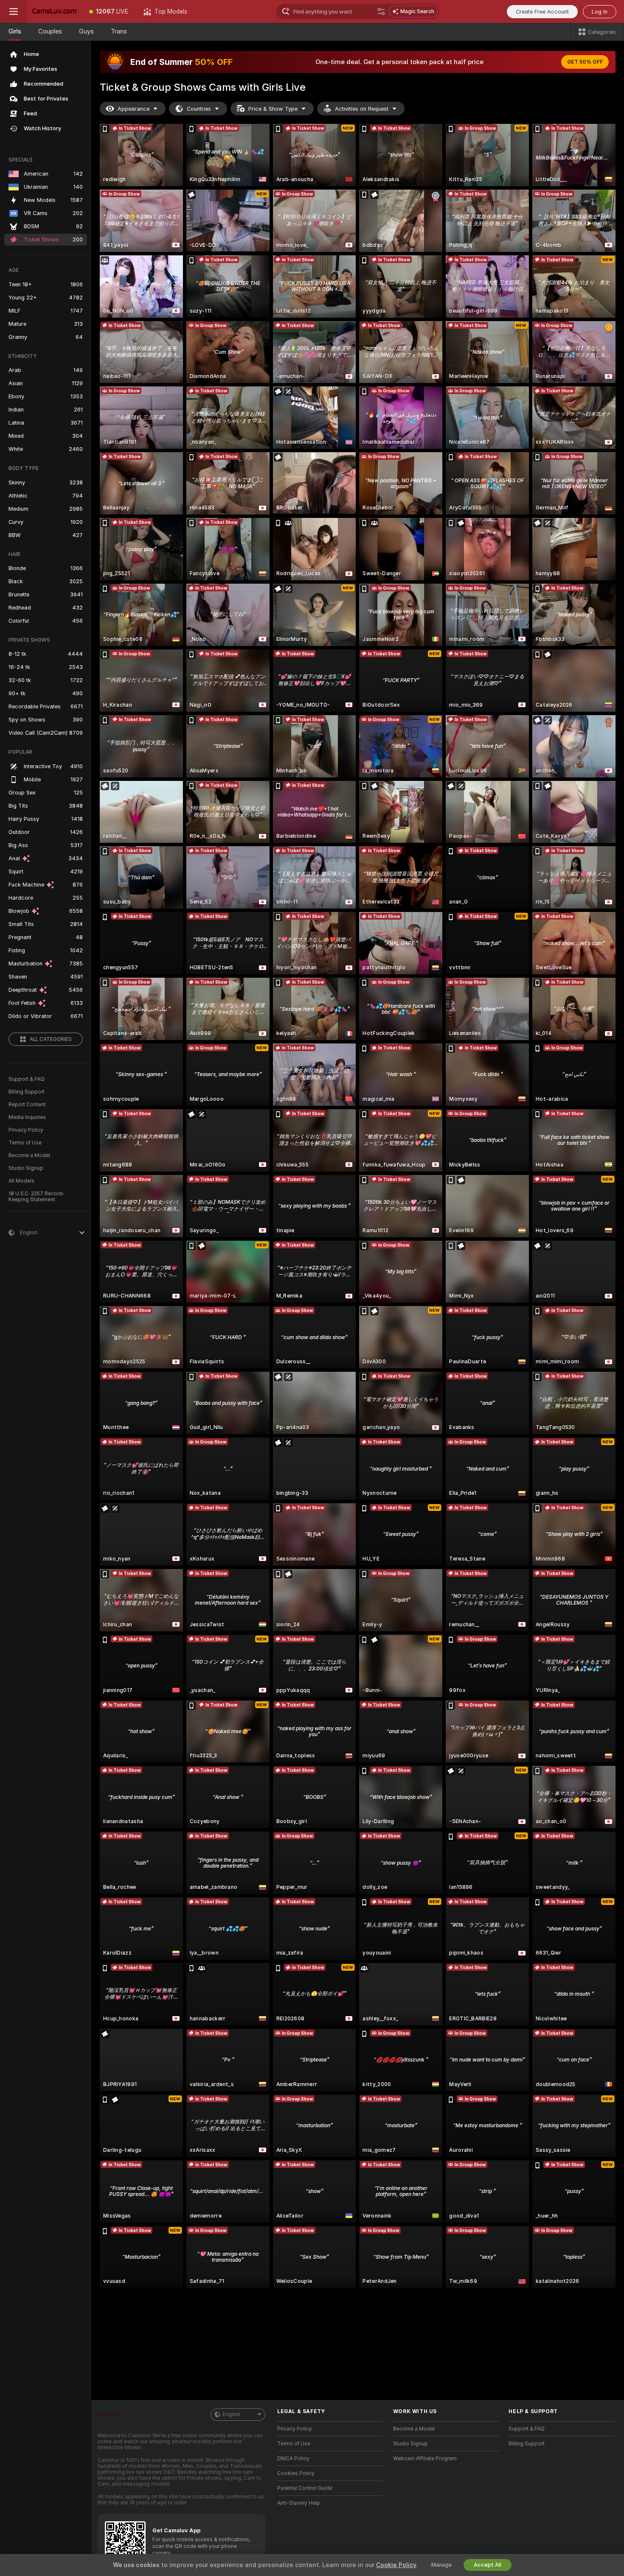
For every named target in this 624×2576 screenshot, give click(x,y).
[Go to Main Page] (54, 11)
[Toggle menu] (14, 11)
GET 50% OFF (585, 62)
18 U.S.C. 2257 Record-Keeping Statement (37, 1197)
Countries (199, 109)
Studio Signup (26, 1168)
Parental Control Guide (305, 2488)
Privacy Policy (26, 1130)
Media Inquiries (27, 1117)
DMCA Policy (293, 2459)
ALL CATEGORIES (51, 1039)
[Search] (381, 11)
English (231, 2414)
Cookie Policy (396, 2565)
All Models (21, 1181)
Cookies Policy (296, 2473)
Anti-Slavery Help (299, 2503)
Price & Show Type (273, 109)
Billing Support (27, 1092)
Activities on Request (362, 109)
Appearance (134, 109)
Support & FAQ (27, 1079)
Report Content (27, 1105)
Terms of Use (25, 1143)
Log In (600, 12)
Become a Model (29, 1155)
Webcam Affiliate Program (425, 2459)
